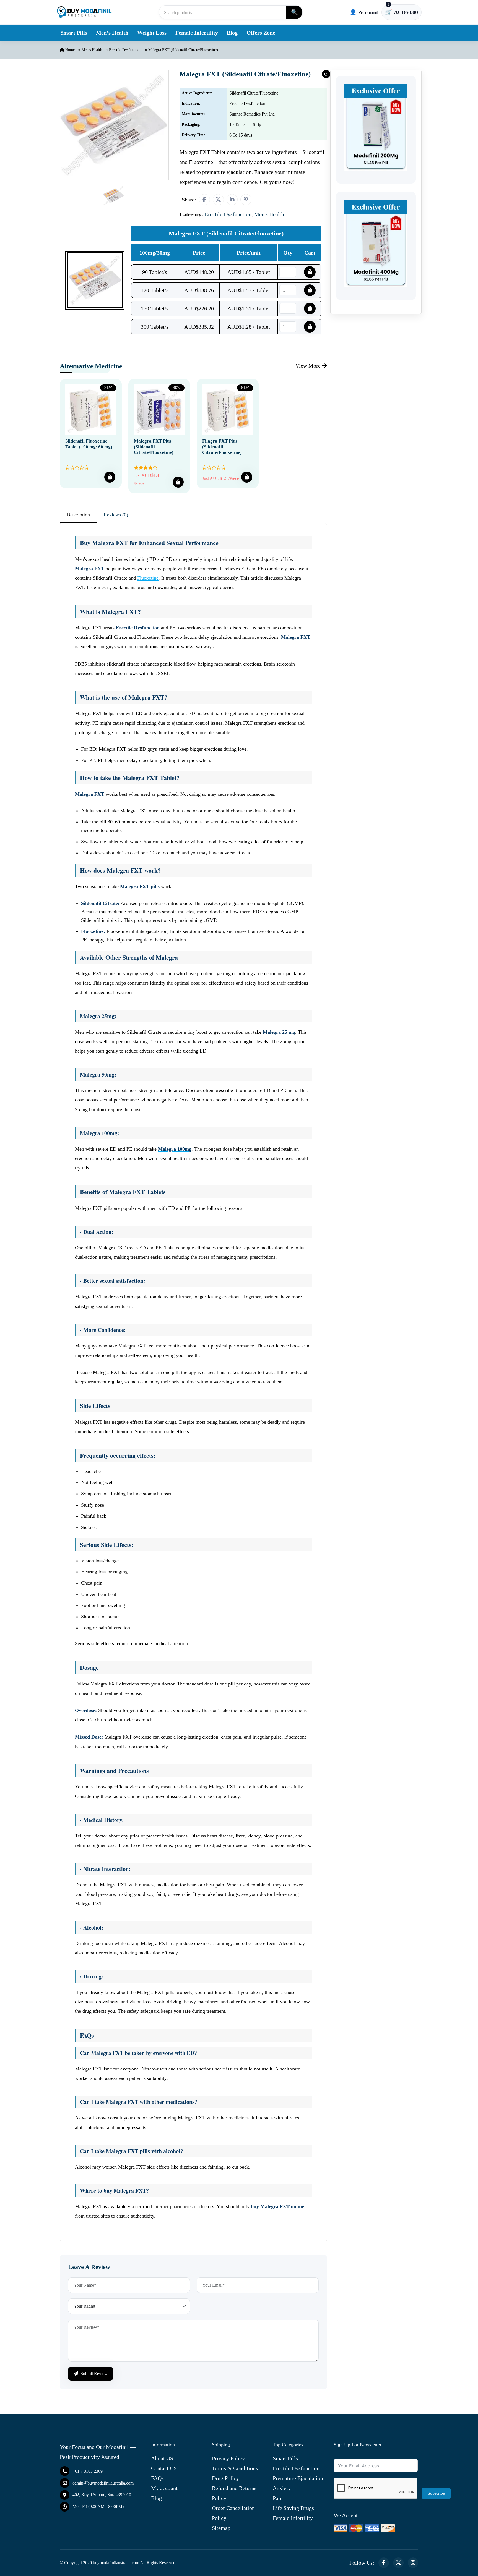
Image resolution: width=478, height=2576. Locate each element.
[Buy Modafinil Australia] (84, 12)
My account (164, 2488)
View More (309, 366)
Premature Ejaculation (298, 2478)
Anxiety (282, 2488)
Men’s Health (112, 33)
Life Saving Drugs (293, 2508)
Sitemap (221, 2528)
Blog (232, 33)
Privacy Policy (228, 2458)
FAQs (157, 2478)
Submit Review (93, 2374)
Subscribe (436, 2493)
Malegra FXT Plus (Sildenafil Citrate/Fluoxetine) (154, 447)
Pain (278, 2498)
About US (162, 2458)
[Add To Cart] (110, 477)
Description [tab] (78, 515)
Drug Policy (225, 2478)
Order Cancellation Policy (233, 2513)
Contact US (164, 2468)
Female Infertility (197, 33)
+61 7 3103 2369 (88, 2471)
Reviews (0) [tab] (116, 515)
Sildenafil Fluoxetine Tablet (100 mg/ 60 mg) (89, 444)
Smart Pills (74, 33)
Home (69, 50)
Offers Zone (261, 33)
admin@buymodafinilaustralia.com (103, 2483)
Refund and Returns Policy (234, 2493)
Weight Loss (152, 33)
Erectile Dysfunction (125, 50)
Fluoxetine (148, 578)
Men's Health (92, 50)
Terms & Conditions (235, 2468)
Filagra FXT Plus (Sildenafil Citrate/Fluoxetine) (222, 447)
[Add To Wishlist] (326, 74)
